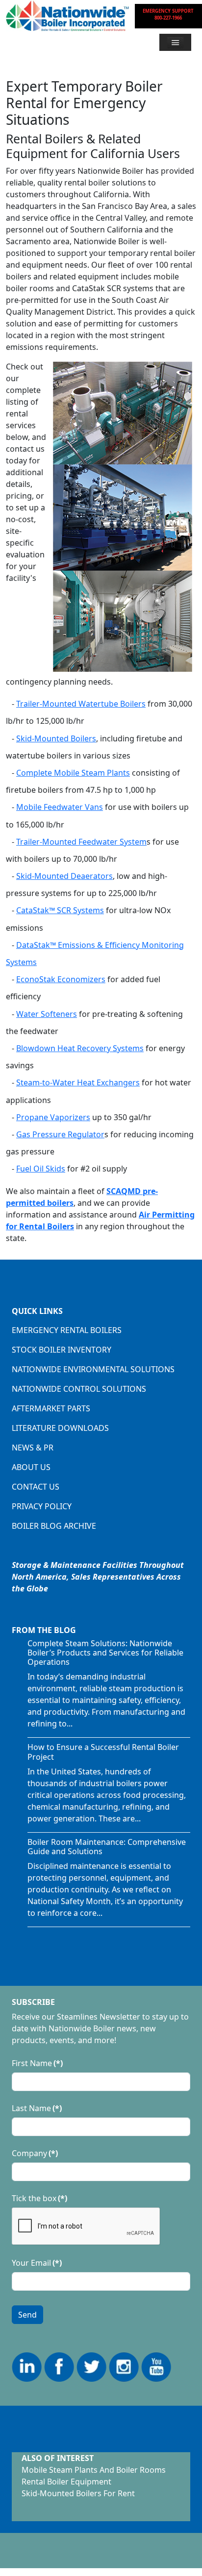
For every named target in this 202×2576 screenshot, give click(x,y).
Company (35, 2153)
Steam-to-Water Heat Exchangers (78, 1082)
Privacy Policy (42, 1506)
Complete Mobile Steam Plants (73, 773)
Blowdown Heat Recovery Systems (80, 1048)
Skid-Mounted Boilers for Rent (78, 2493)
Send (27, 2315)
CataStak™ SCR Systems (60, 910)
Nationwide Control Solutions (79, 1389)
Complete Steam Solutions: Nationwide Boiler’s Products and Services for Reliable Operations (105, 1653)
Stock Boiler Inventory (62, 1350)
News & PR (33, 1448)
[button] (175, 42)
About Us (31, 1467)
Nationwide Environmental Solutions (93, 1369)
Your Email (37, 2263)
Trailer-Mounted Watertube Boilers (81, 704)
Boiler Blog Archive (54, 1526)
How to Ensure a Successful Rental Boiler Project (103, 1752)
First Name (37, 2063)
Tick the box (39, 2198)
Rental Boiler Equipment (66, 2482)
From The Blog (44, 1630)
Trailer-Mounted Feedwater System (81, 842)
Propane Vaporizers (53, 1117)
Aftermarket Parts (51, 1408)
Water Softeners (47, 1014)
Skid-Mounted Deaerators (64, 876)
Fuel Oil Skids (41, 1169)
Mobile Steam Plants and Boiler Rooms (94, 2470)
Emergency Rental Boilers (67, 1330)
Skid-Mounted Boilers (56, 738)
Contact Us (36, 1487)
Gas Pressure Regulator (60, 1134)
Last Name (37, 2108)
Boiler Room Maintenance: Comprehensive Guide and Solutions (107, 1847)
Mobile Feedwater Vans (60, 807)
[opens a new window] (27, 2366)
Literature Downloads (60, 1428)
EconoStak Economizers (61, 979)
